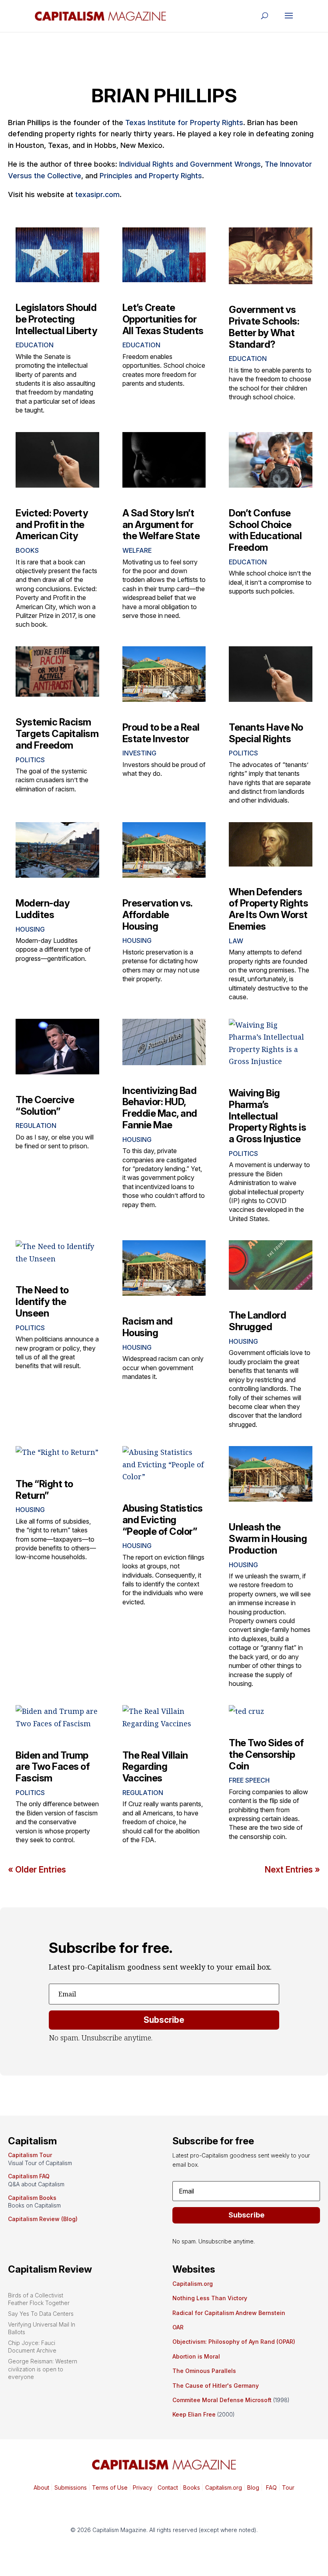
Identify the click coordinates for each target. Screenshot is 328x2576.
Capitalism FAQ (29, 2176)
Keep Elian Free (194, 2414)
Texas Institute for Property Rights (184, 123)
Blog (253, 2487)
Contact (167, 2487)
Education (35, 345)
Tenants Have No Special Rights (266, 733)
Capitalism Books (32, 2198)
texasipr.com (97, 194)
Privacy (142, 2487)
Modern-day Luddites (43, 909)
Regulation (36, 1126)
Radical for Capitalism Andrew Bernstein (229, 2313)
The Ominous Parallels (204, 2371)
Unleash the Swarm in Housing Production (268, 1539)
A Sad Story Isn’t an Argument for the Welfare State (161, 525)
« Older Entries (37, 1870)
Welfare (137, 550)
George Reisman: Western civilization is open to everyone (43, 2369)
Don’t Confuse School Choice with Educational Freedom (265, 530)
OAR (178, 2327)
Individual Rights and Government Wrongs (190, 164)
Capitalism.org (193, 2284)
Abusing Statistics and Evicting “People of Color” (163, 1520)
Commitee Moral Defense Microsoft (222, 2400)
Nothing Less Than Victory (210, 2298)
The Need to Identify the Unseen (42, 1302)
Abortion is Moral (196, 2356)
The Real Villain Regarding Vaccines (155, 1767)
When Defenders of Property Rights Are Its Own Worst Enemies (268, 909)
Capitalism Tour (30, 2155)
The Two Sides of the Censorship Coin (266, 1754)
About (41, 2487)
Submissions (70, 2487)
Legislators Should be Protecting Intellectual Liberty (56, 319)
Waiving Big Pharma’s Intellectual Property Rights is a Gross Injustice (267, 1116)
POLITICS (30, 760)
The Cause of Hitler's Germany (216, 2386)
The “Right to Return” (44, 1490)
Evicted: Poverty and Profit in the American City (52, 525)
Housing (30, 929)
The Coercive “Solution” (45, 1106)
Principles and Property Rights (151, 176)
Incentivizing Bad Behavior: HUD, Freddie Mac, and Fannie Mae (160, 1108)
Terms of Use (109, 2487)
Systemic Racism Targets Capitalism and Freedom (57, 734)
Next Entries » (292, 1870)
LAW (236, 941)
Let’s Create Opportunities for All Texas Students (163, 319)
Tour (288, 2487)
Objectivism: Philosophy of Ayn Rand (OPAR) (234, 2342)
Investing (139, 753)
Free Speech (249, 1780)
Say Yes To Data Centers (41, 2314)
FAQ (271, 2487)
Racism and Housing (148, 1327)
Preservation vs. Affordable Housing (157, 915)
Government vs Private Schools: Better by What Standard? (264, 327)
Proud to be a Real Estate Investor (161, 733)
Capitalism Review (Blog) (43, 2219)
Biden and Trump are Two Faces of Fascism (53, 1767)
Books (27, 550)
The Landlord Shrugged (257, 1321)
